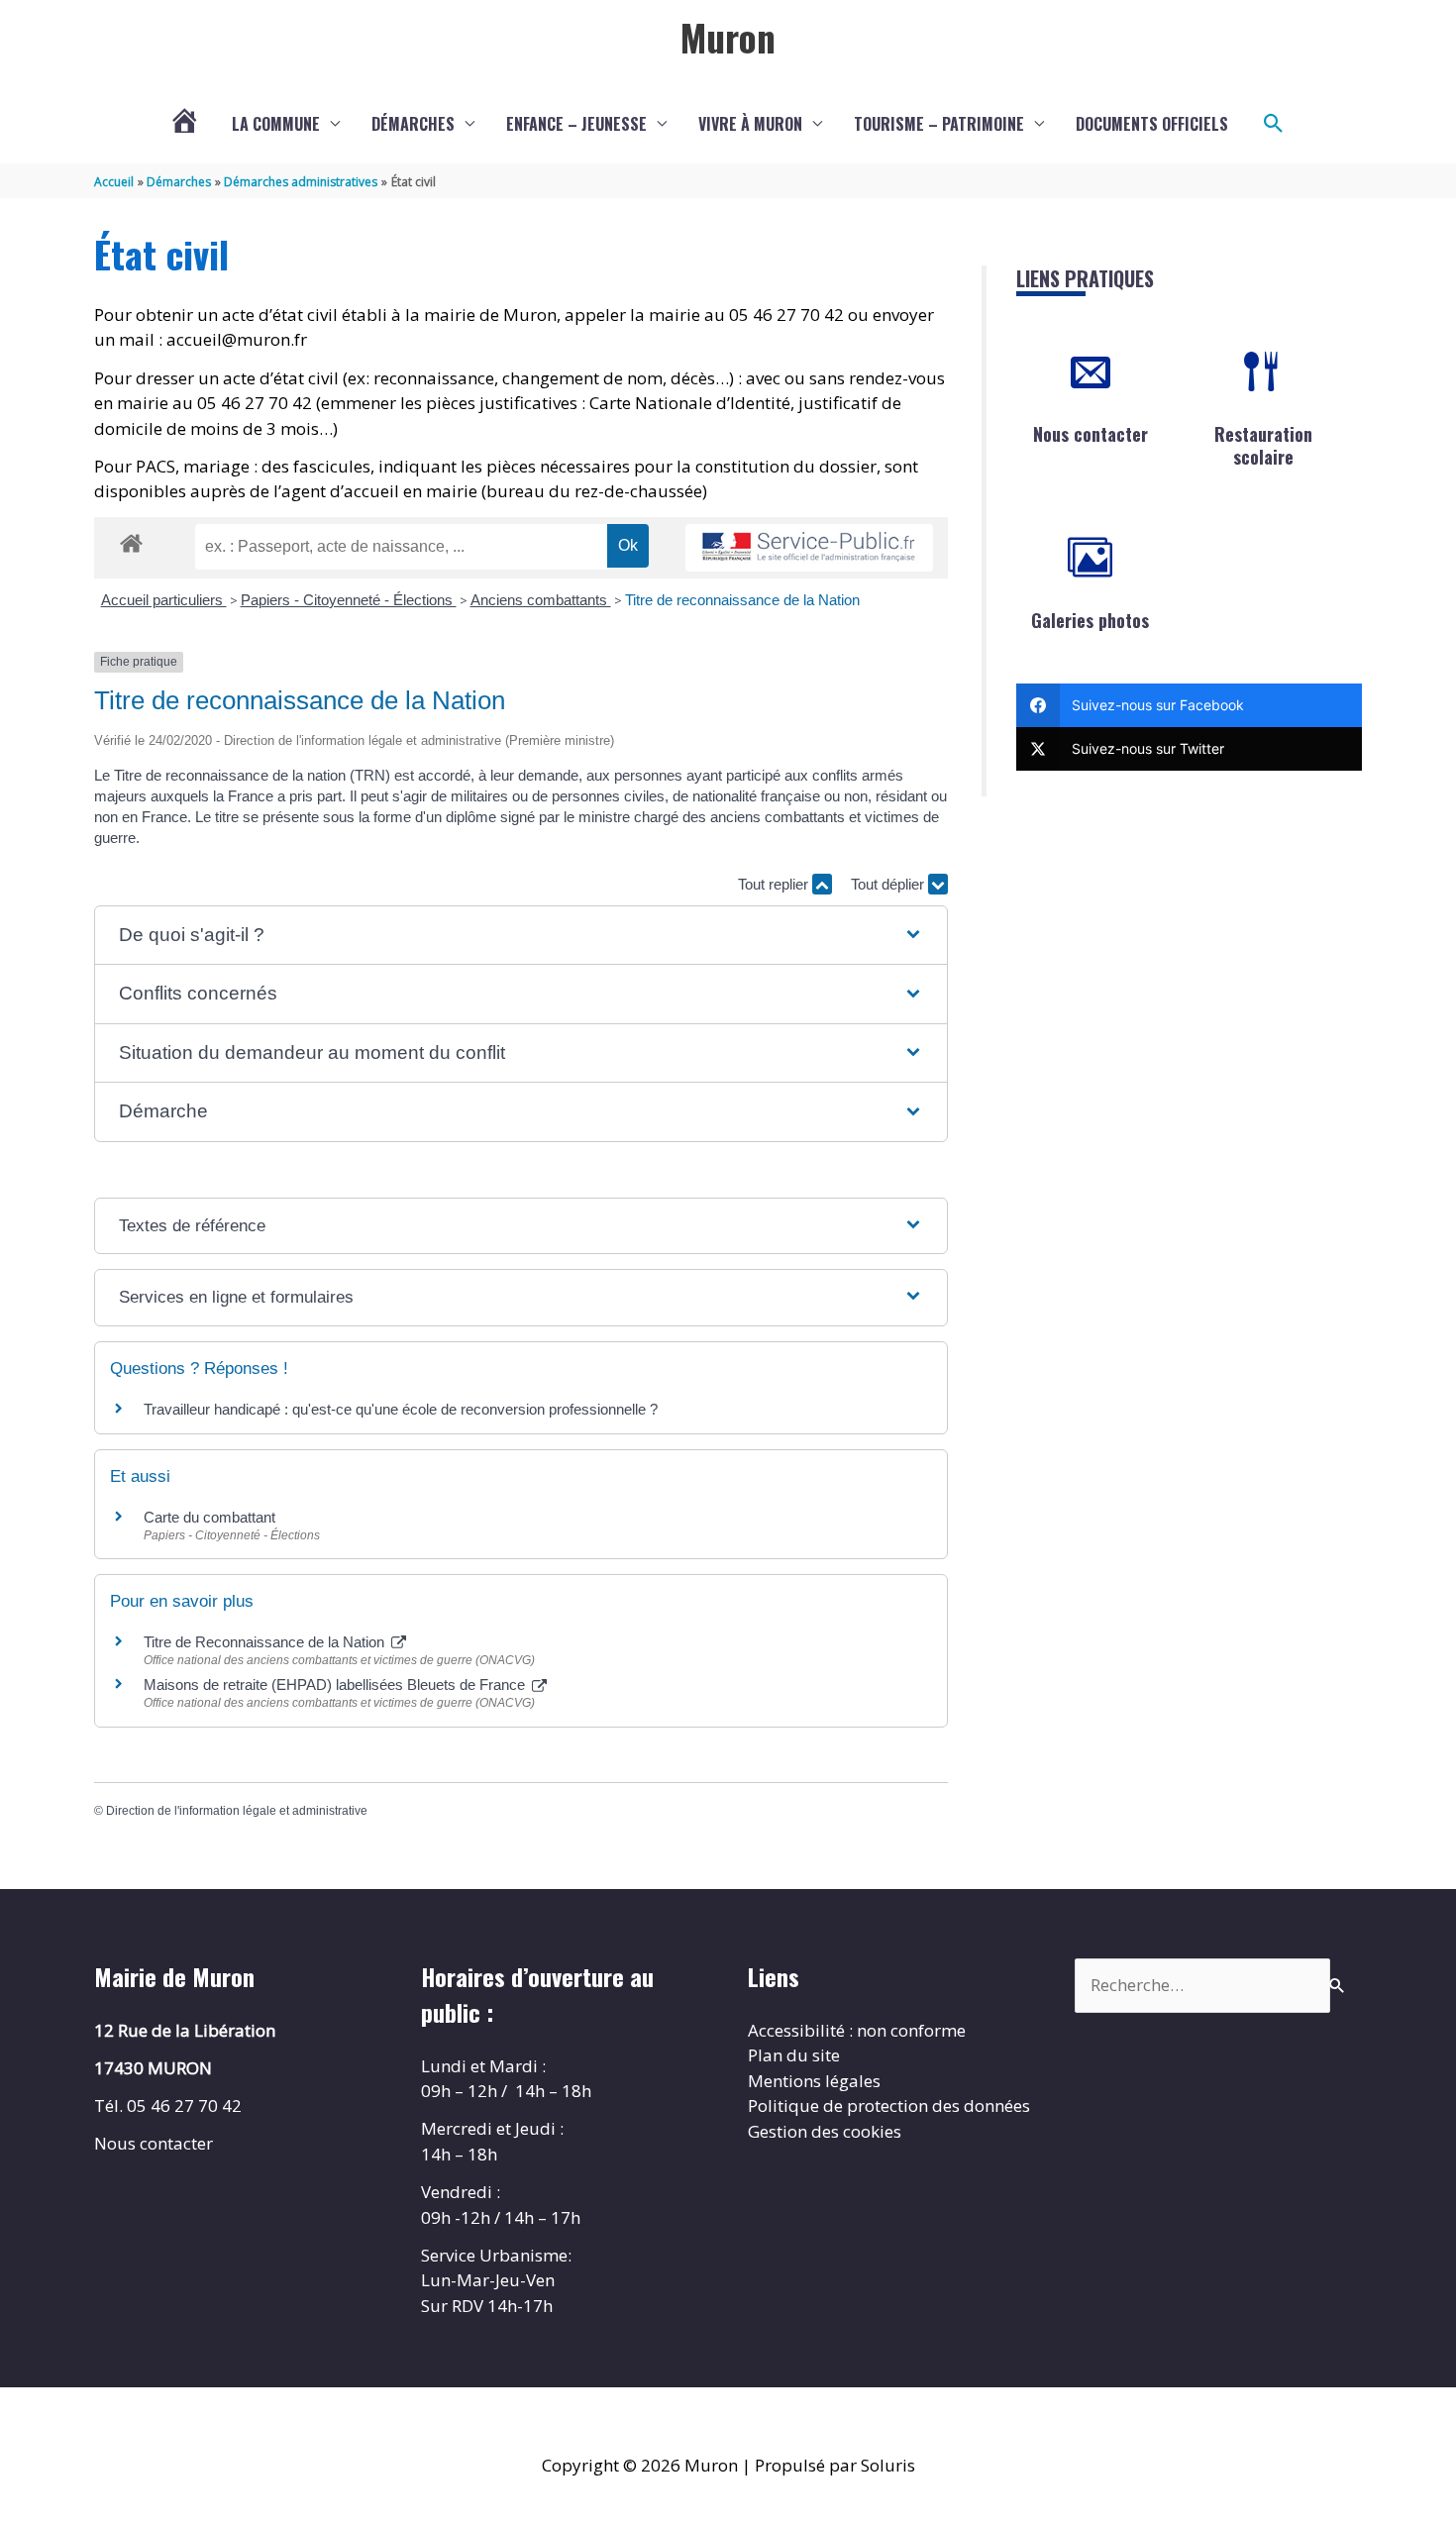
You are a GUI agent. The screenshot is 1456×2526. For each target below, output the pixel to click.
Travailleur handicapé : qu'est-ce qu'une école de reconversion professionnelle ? (401, 1409)
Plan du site (794, 2055)
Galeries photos (1090, 620)
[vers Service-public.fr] (809, 548)
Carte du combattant (209, 1517)
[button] (1274, 124)
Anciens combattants (541, 600)
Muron (728, 37)
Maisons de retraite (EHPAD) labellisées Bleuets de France (336, 1684)
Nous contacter (1091, 434)
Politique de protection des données (889, 2105)
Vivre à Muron (750, 124)
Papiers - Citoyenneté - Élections (349, 600)
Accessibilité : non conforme (857, 2030)
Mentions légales (814, 2081)
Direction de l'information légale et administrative (237, 1811)
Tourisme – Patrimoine (939, 124)
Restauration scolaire (1263, 445)
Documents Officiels (1152, 124)
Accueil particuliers (164, 600)
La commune (276, 124)
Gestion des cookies (825, 2131)
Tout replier (775, 884)
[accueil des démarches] (131, 540)
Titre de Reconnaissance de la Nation (266, 1642)
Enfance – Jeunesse (576, 124)
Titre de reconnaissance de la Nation (742, 600)
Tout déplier (889, 884)
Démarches (413, 124)
